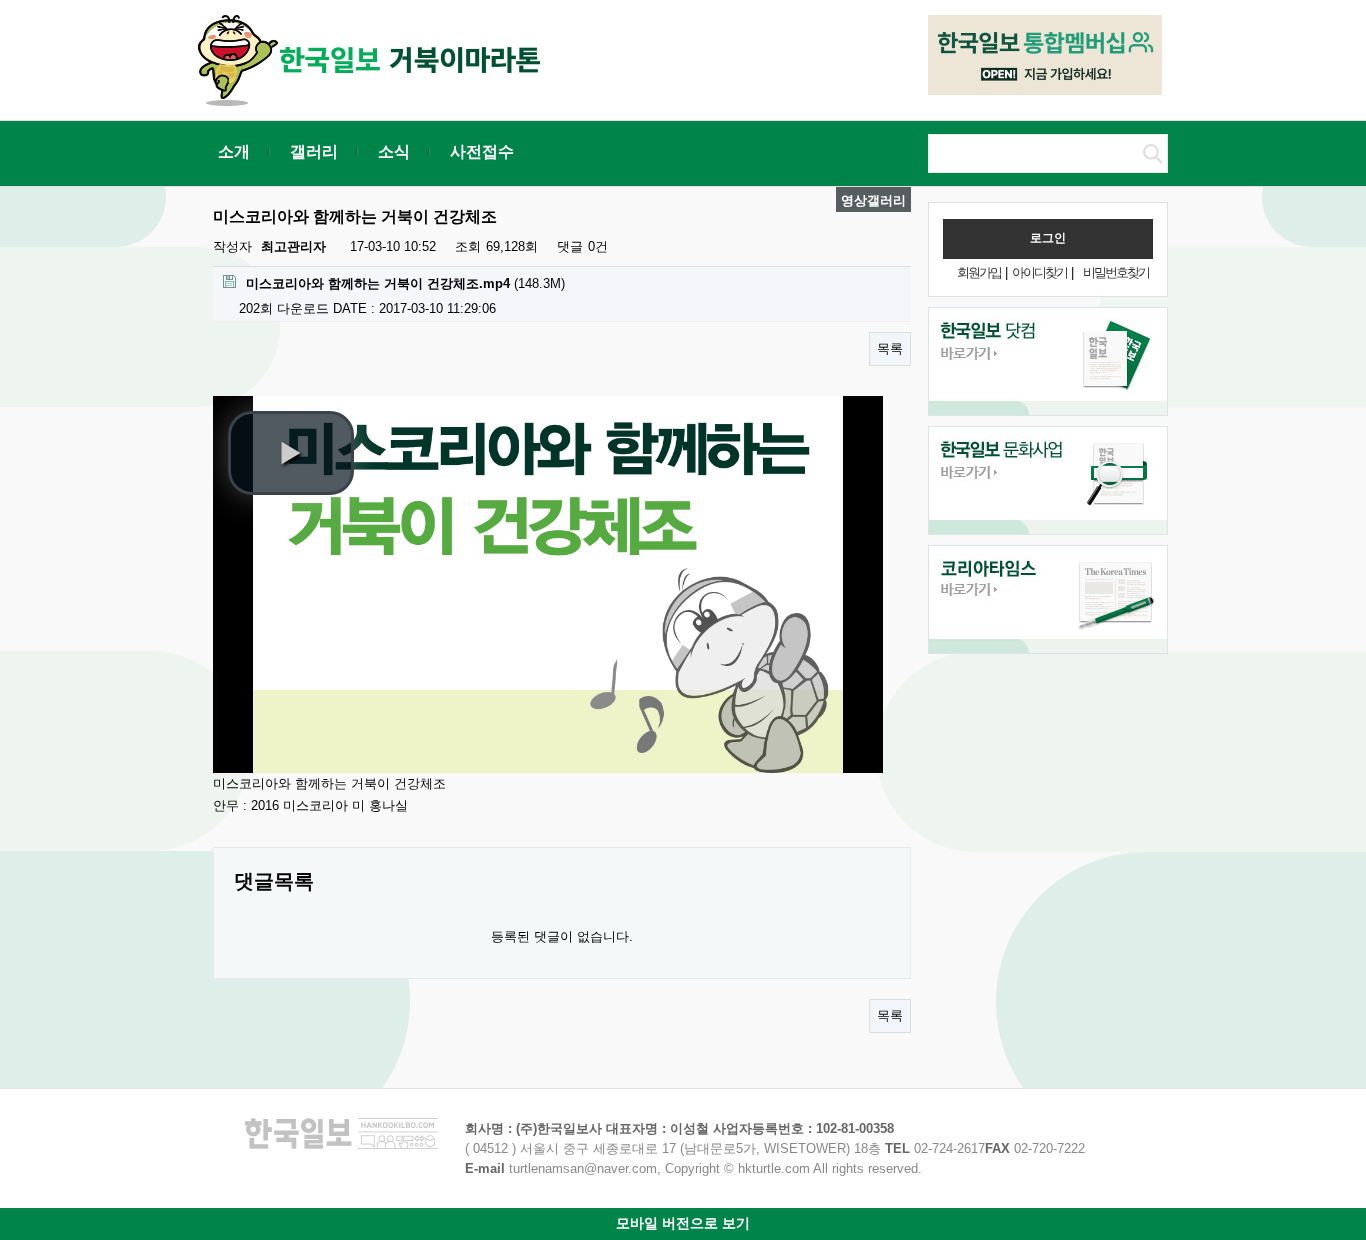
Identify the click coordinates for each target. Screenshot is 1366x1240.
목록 (890, 348)
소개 (234, 151)
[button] (291, 453)
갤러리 (314, 151)
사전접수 (482, 151)
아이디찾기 (1039, 272)
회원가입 (979, 272)
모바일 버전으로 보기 (683, 1223)
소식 (394, 151)
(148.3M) (405, 283)
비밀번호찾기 (1116, 272)
